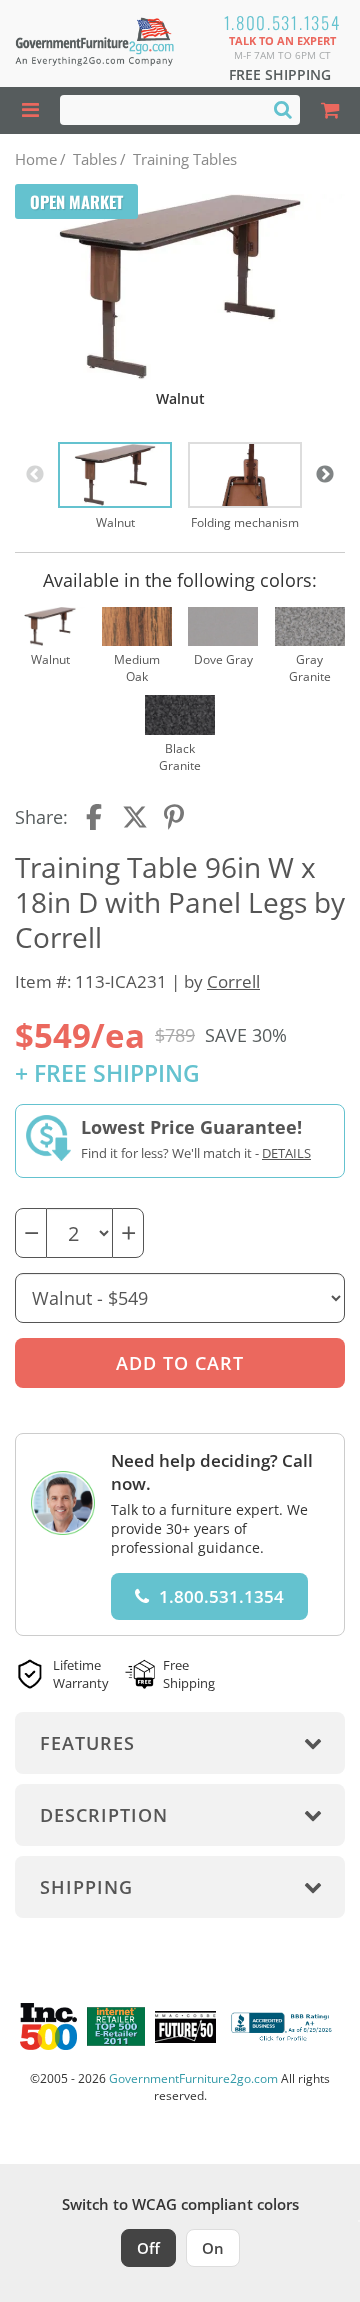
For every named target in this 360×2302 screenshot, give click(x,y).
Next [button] (325, 475)
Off (148, 2248)
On (213, 2248)
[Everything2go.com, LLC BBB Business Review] (283, 2026)
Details (286, 1153)
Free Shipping (280, 74)
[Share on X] (135, 817)
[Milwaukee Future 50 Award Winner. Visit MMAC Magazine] (185, 2027)
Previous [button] (35, 475)
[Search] (283, 109)
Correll (233, 981)
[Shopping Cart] (330, 110)
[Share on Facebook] (96, 817)
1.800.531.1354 (282, 22)
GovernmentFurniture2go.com (193, 2078)
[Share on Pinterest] (175, 817)
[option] (115, 487)
